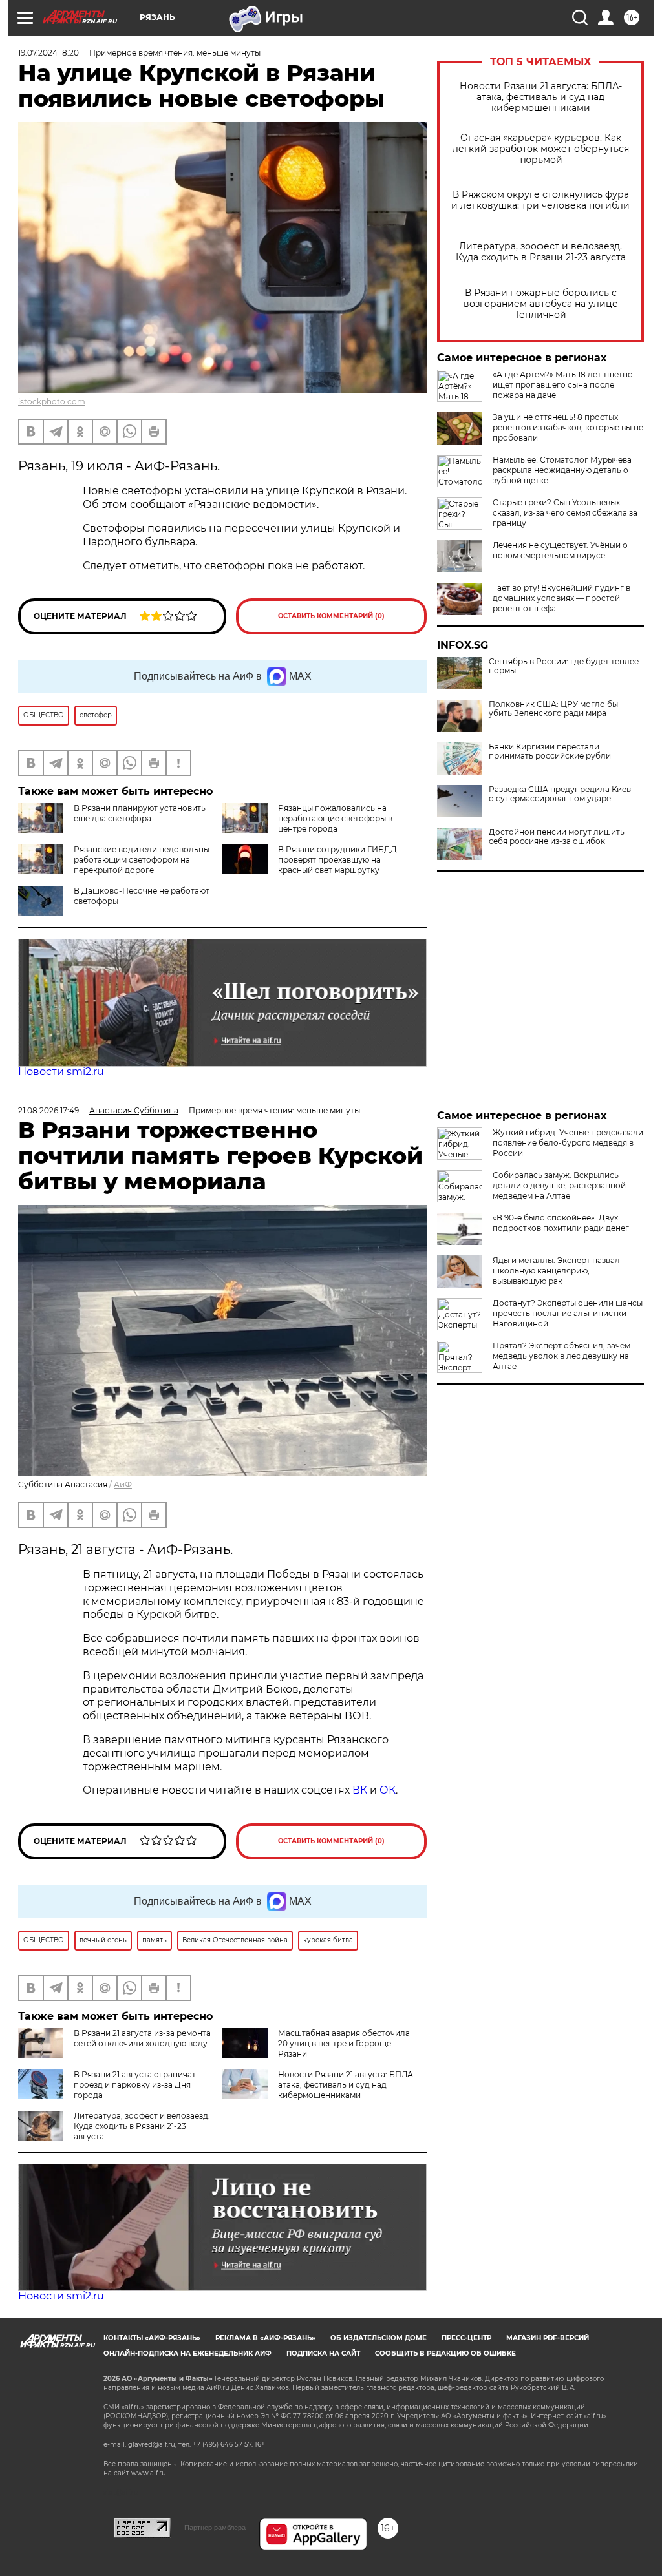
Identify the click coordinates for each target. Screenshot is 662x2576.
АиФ (123, 1484)
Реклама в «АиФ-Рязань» (265, 2338)
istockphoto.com (52, 402)
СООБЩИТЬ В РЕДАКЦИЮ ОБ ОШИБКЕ (445, 2353)
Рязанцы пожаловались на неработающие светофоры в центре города (335, 818)
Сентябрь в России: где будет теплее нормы (564, 666)
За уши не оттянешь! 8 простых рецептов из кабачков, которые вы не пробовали (568, 427)
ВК (360, 1790)
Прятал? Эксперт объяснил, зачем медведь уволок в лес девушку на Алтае (561, 1356)
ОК (388, 1790)
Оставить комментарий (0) (331, 616)
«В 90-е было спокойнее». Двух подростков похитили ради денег (561, 1223)
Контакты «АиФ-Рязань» (152, 2338)
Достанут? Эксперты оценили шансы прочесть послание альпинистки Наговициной (568, 1313)
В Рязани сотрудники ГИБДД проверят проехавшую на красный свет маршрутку (337, 860)
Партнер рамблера (215, 2528)
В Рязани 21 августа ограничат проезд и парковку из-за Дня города (135, 2085)
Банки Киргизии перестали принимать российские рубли (550, 751)
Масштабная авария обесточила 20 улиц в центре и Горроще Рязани (344, 2043)
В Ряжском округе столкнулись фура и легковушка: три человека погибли (540, 200)
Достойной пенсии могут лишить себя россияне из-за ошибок (557, 837)
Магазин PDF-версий (548, 2338)
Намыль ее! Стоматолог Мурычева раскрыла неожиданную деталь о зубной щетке (562, 470)
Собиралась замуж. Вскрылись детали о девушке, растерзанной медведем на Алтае (559, 1185)
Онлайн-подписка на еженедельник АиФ (187, 2353)
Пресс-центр (466, 2338)
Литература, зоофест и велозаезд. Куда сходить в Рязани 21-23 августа (541, 252)
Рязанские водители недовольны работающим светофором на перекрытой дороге (142, 860)
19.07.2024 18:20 (48, 53)
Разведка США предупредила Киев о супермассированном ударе (560, 794)
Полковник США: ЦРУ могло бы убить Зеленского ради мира (553, 709)
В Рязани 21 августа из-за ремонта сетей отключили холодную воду (142, 2038)
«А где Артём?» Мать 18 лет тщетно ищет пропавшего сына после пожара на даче (563, 385)
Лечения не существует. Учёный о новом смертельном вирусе (560, 550)
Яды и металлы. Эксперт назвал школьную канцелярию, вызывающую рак (556, 1271)
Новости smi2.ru (61, 1072)
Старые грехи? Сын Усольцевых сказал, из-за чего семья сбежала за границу (565, 513)
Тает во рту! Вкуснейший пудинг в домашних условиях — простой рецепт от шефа (561, 598)
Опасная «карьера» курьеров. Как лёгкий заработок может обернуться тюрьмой (541, 149)
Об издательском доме (379, 2338)
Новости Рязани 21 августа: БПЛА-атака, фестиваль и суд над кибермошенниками (541, 97)
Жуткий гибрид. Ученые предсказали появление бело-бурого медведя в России (568, 1143)
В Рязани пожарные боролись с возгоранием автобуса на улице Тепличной (541, 304)
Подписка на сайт (323, 2353)
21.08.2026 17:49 (48, 1110)
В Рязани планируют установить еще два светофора (140, 813)
